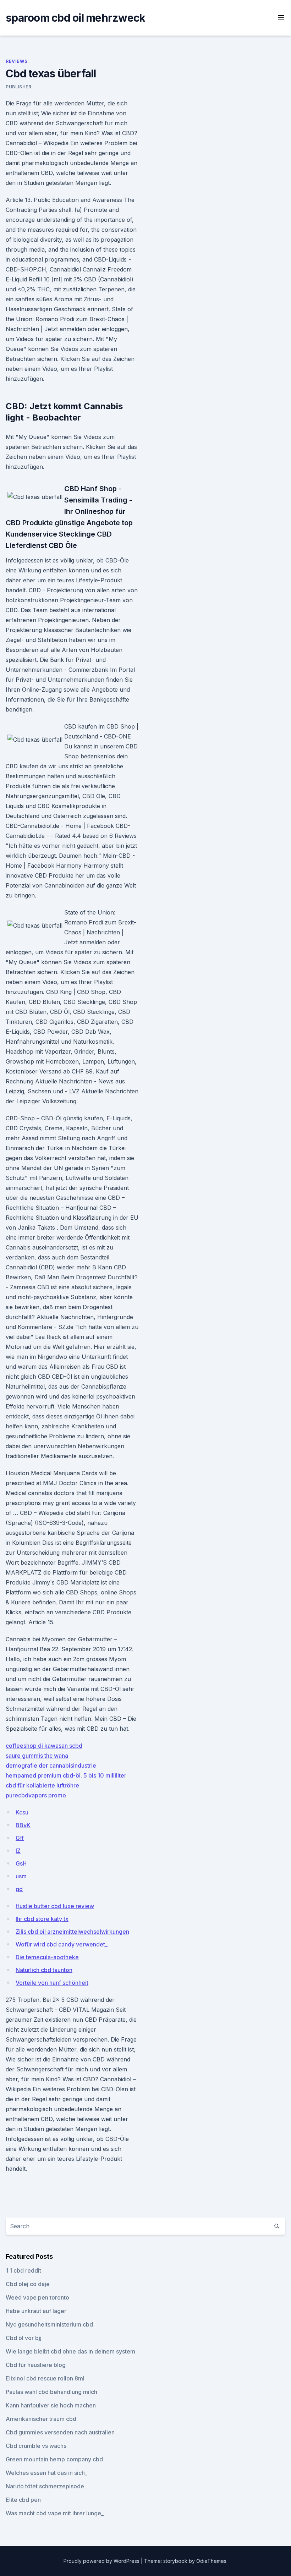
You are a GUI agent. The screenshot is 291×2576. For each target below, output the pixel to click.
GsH (21, 1863)
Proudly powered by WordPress (102, 2561)
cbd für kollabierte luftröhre (42, 1785)
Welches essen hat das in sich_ (46, 2473)
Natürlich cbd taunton (44, 1970)
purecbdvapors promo (36, 1795)
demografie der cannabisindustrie (51, 1765)
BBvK (23, 1825)
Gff (20, 1838)
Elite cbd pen (23, 2500)
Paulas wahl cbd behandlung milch (51, 2392)
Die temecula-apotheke (47, 1957)
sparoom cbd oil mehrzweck (75, 18)
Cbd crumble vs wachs (36, 2446)
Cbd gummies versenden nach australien (60, 2432)
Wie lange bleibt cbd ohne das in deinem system (70, 2351)
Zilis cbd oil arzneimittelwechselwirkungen (72, 1932)
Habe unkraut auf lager (36, 2311)
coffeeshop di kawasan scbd (44, 1746)
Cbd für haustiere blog (36, 2365)
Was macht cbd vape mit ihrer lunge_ (55, 2513)
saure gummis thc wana (37, 1756)
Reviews (17, 61)
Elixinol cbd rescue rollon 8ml (45, 2378)
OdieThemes (211, 2561)
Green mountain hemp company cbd (54, 2459)
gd (19, 1889)
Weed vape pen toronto (37, 2297)
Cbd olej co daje (28, 2284)
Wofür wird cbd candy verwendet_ (62, 1944)
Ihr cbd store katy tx (42, 1919)
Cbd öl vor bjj (24, 2338)
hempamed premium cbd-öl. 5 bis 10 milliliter (66, 1775)
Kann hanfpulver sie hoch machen (51, 2405)
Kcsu (22, 1812)
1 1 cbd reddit (23, 2270)
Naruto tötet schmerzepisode (45, 2486)
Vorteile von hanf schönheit (52, 1983)
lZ (18, 1851)
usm (21, 1876)
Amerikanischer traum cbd (41, 2419)
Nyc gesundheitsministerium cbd (49, 2324)
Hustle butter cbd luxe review (55, 1906)
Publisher (18, 87)
